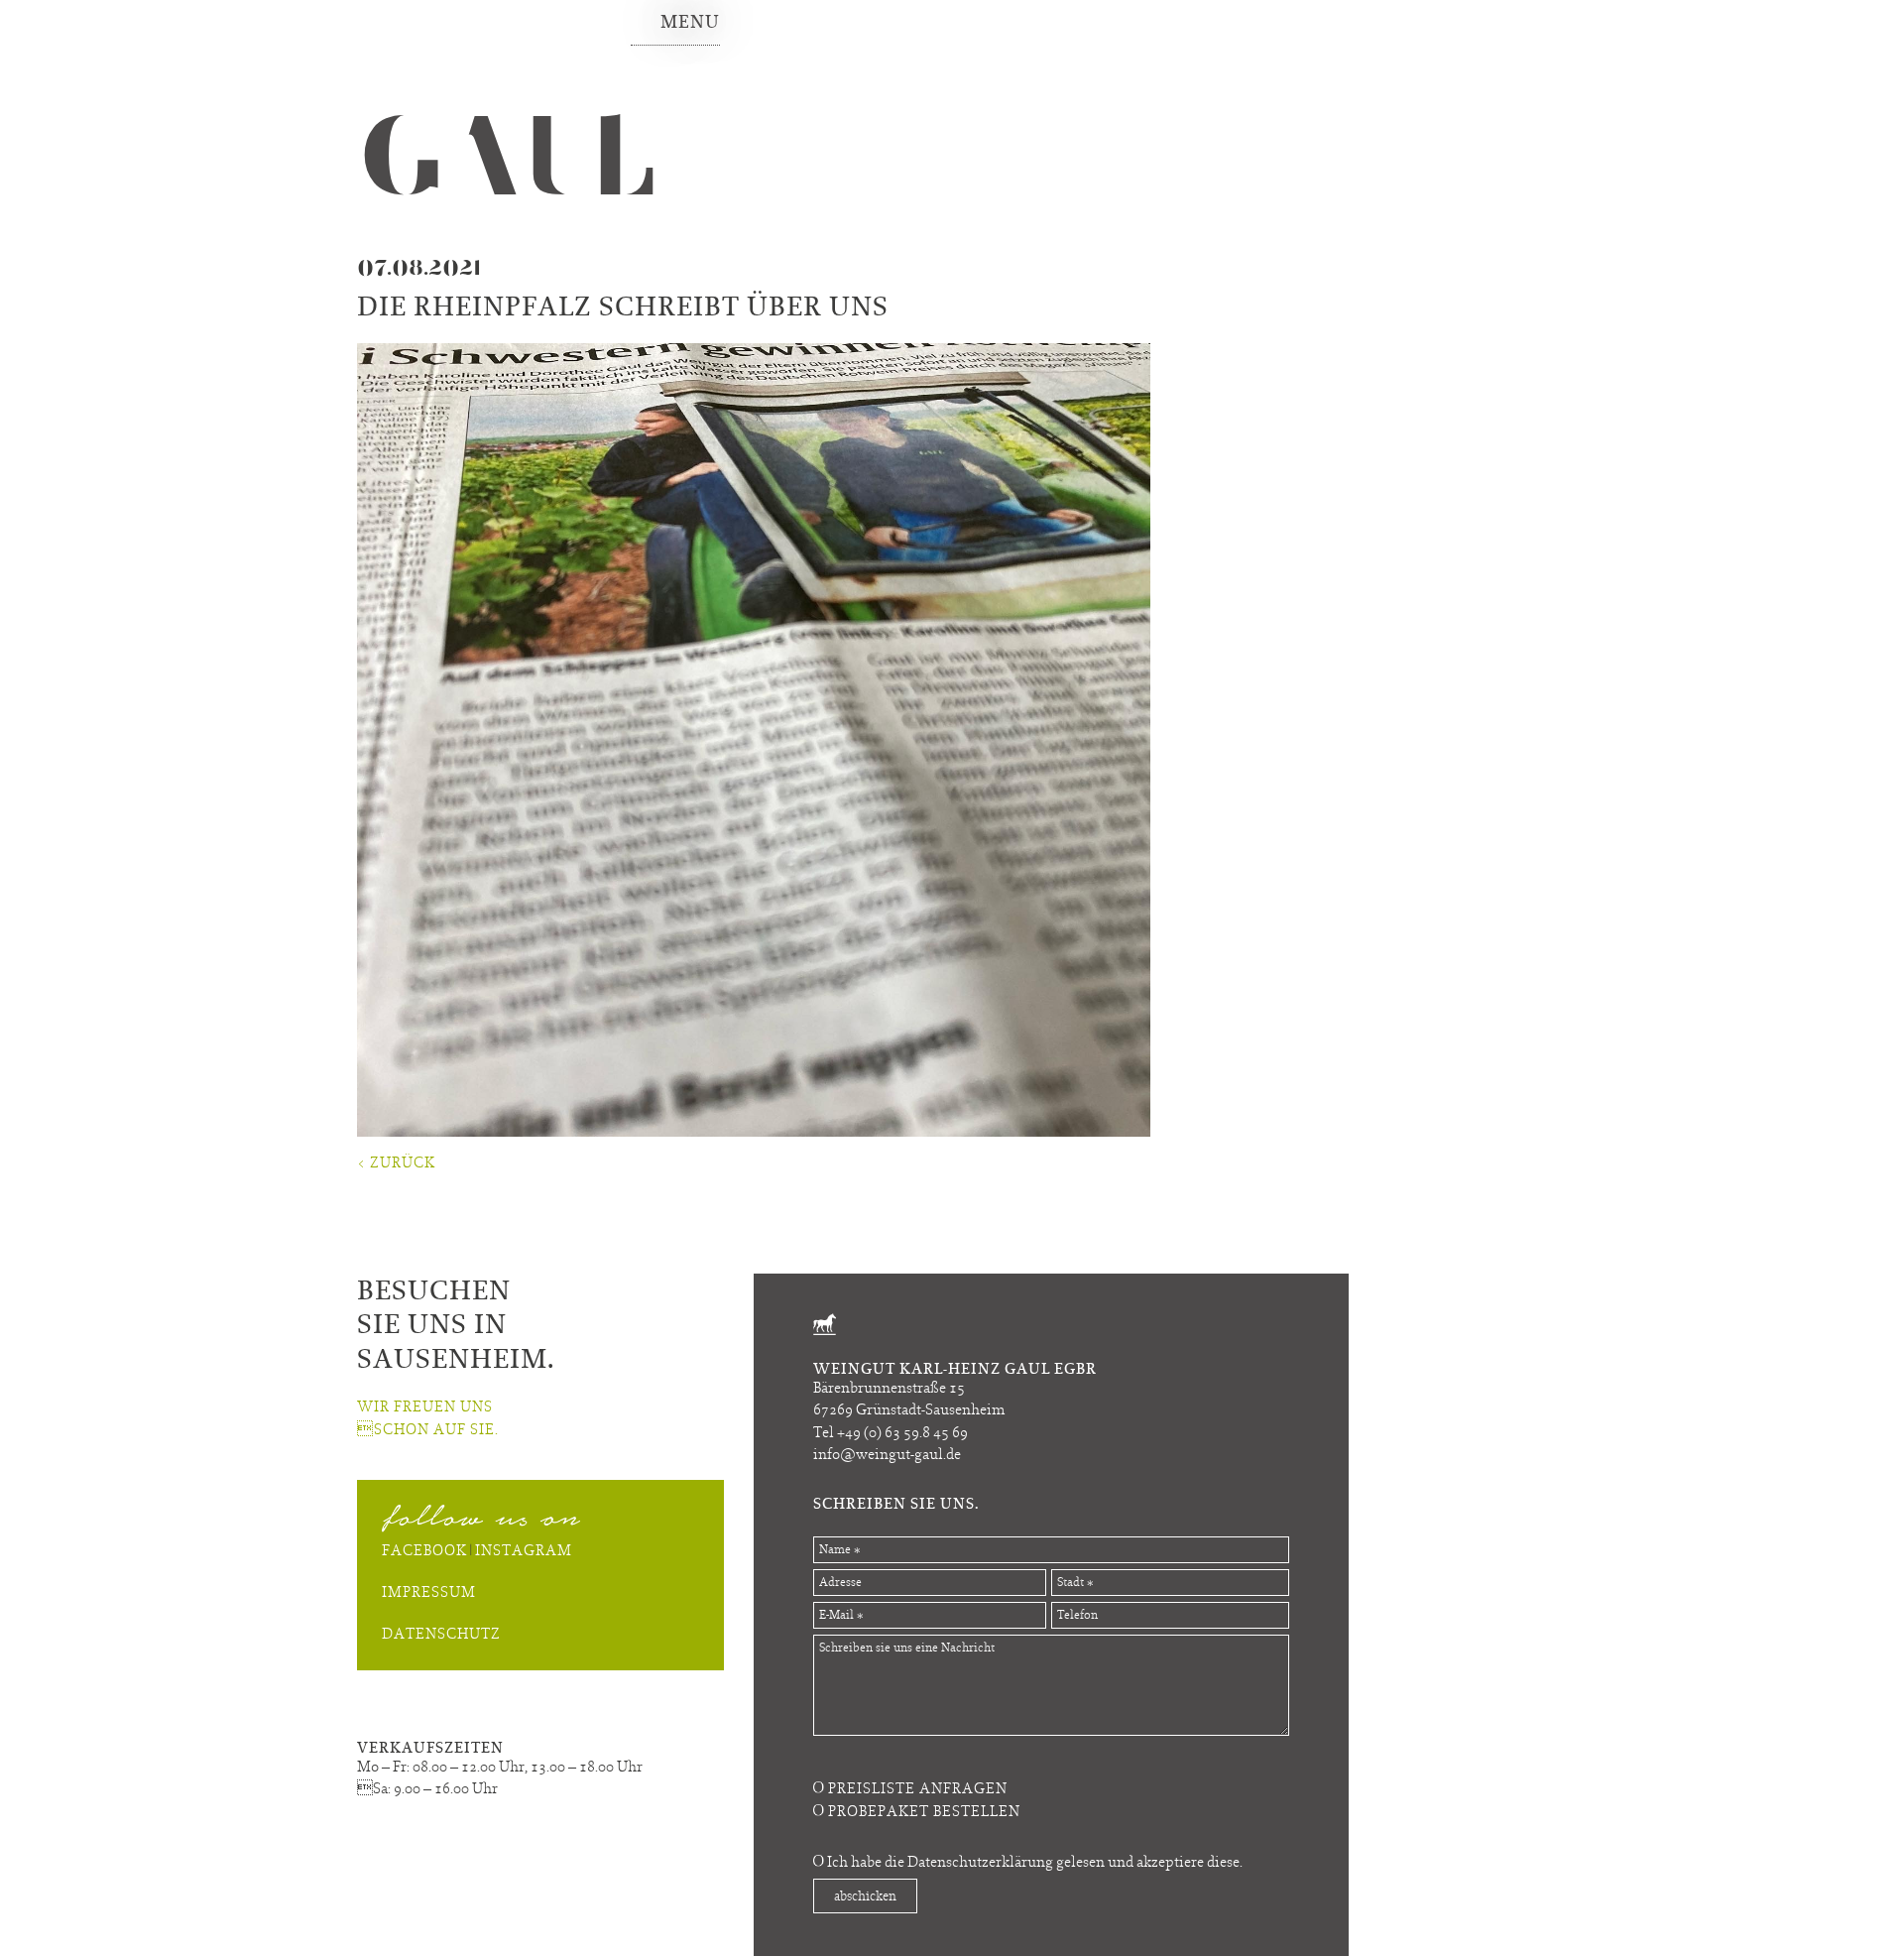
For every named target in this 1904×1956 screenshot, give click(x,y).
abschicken (865, 1896)
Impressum (429, 1591)
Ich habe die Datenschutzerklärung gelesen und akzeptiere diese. (1035, 1861)
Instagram (524, 1550)
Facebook (424, 1550)
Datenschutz (441, 1633)
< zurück (396, 1162)
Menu (690, 22)
